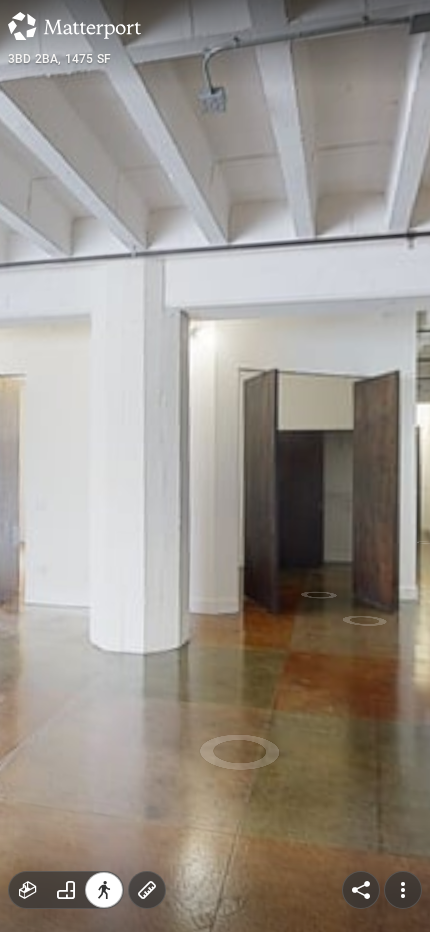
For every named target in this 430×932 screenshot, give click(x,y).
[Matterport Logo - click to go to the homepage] (74, 26)
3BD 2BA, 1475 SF (59, 59)
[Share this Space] (361, 890)
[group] (66, 890)
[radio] (28, 890)
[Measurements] (147, 890)
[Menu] (403, 890)
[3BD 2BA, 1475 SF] (215, 466)
